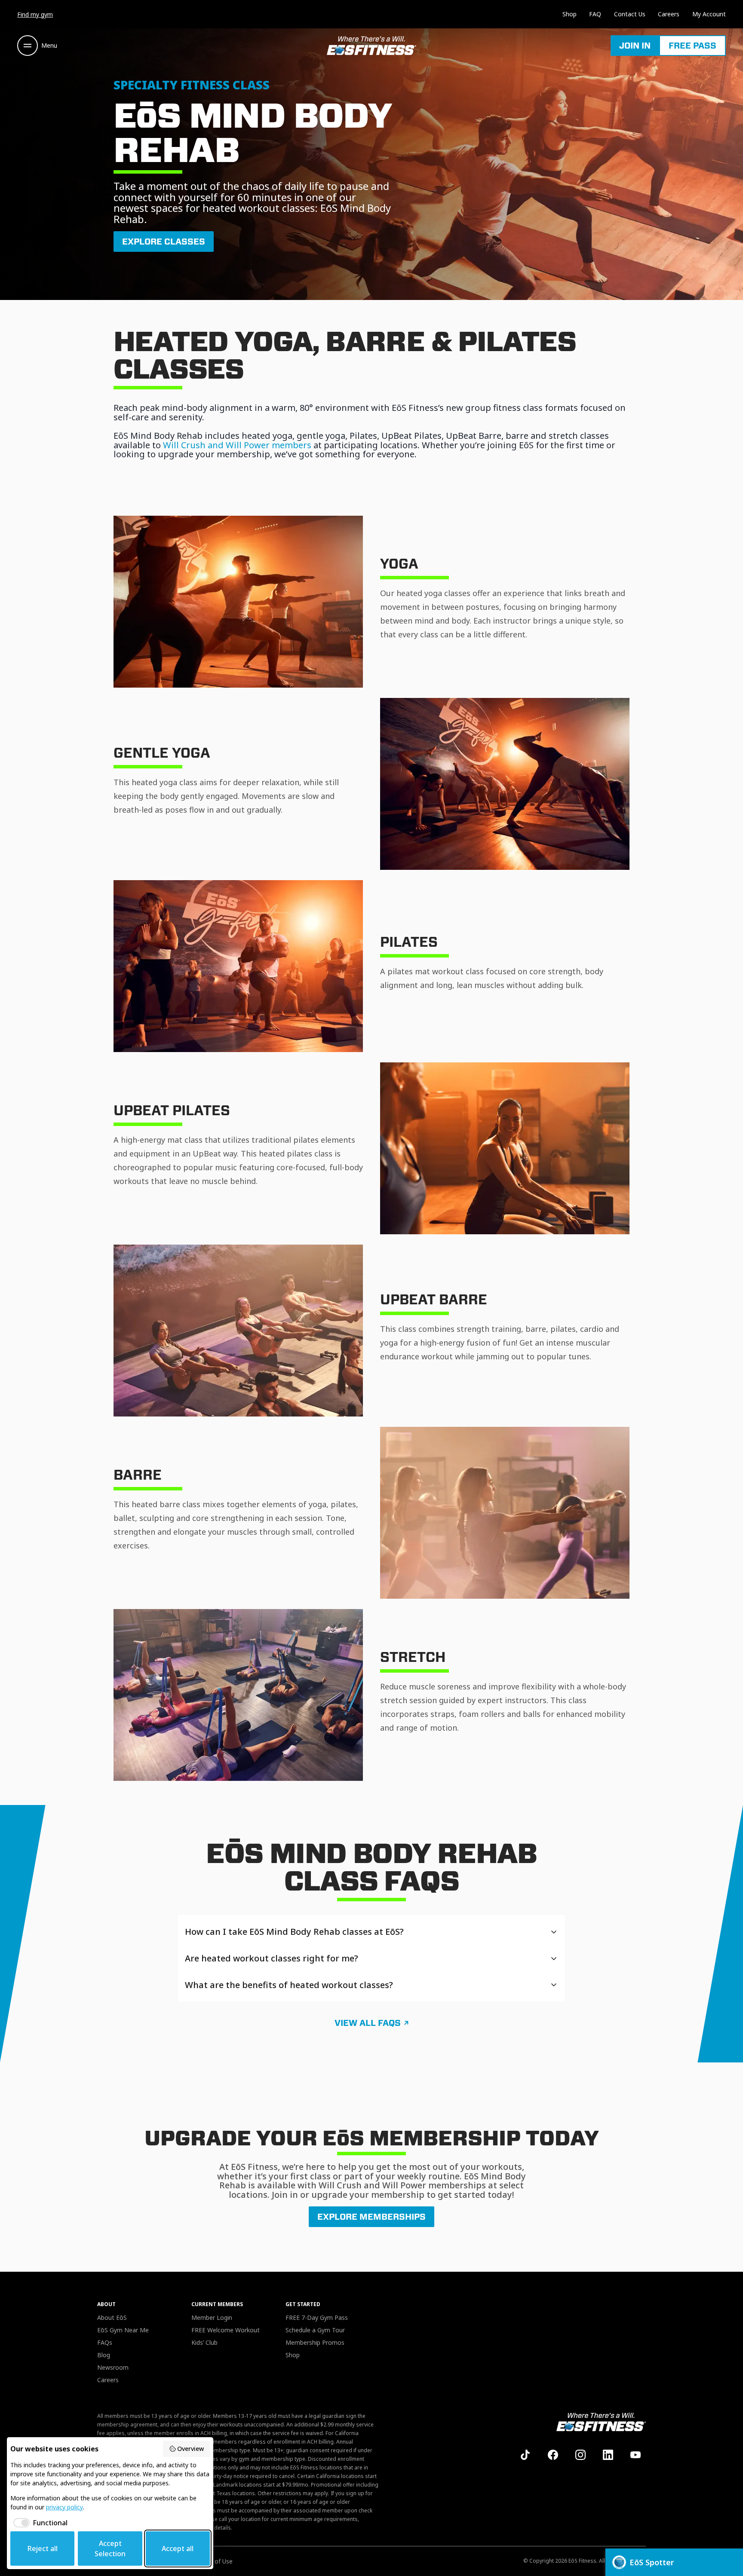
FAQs (105, 2342)
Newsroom (113, 2367)
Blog (104, 2355)
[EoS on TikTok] (525, 2455)
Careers (669, 14)
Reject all (43, 2548)
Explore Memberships (371, 2217)
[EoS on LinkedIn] (608, 2455)
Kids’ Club (204, 2342)
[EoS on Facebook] (553, 2455)
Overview (190, 2449)
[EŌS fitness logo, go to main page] (371, 46)
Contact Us (630, 14)
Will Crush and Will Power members (237, 445)
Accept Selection (110, 2548)
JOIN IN (635, 46)
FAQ (595, 14)
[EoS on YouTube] (636, 2455)
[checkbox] (39, 2523)
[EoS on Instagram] (580, 2455)
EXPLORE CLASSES (164, 242)
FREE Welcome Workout (226, 2330)
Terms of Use (214, 2561)
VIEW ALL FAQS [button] (368, 2023)
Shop (570, 14)
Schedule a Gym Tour (315, 2330)
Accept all (178, 2548)
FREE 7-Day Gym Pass (317, 2317)
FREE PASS (692, 46)
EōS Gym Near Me (123, 2330)
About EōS (112, 2317)
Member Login (212, 2317)
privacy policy (64, 2507)
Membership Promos (315, 2342)
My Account (709, 14)
